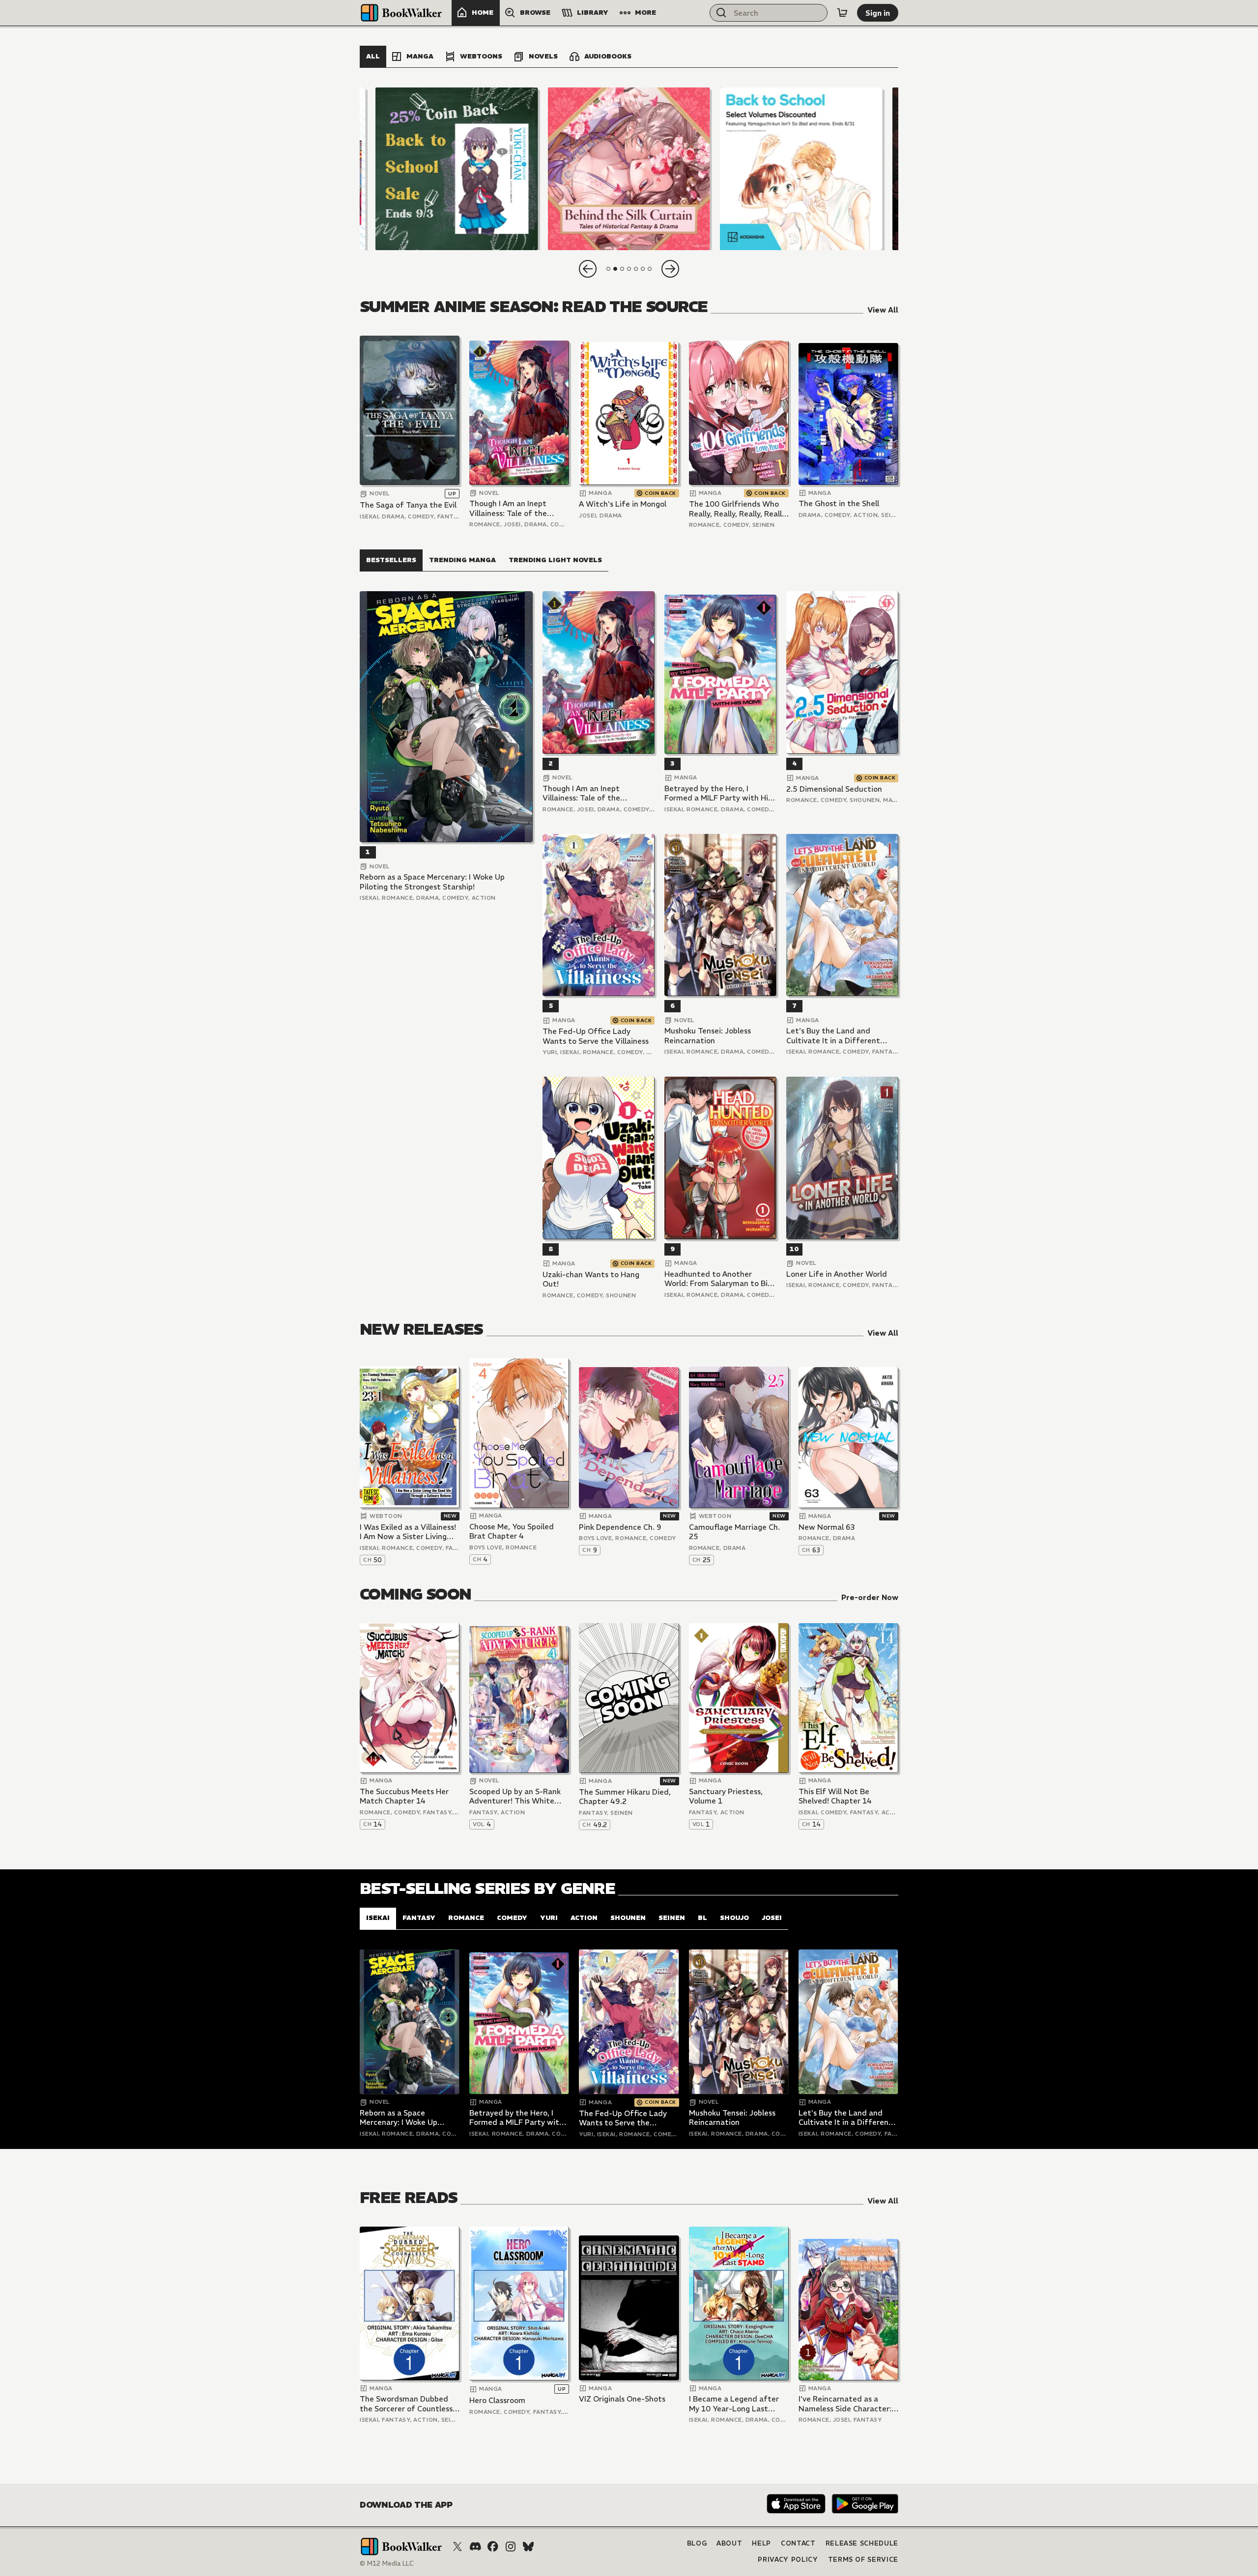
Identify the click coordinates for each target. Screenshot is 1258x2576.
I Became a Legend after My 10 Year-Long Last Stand (734, 2404)
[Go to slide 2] (615, 269)
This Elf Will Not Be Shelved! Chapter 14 (835, 1796)
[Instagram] (511, 2547)
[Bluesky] (528, 2547)
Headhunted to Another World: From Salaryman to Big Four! (718, 1279)
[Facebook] (493, 2547)
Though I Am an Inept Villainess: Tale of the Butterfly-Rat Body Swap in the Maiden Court (515, 508)
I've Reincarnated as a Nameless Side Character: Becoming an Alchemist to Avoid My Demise (846, 2404)
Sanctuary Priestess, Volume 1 (726, 1796)
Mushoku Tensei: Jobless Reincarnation (708, 1036)
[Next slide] (670, 269)
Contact (798, 2543)
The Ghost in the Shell (839, 503)
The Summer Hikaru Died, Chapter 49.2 (625, 1797)
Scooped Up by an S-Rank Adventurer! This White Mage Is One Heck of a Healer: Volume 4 (515, 1796)
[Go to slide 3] (622, 269)
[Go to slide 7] (650, 269)
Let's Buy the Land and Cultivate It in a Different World (833, 1036)
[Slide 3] (801, 169)
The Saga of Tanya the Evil (408, 505)
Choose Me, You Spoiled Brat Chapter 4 (512, 1531)
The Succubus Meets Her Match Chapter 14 (404, 1796)
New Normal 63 (827, 1527)
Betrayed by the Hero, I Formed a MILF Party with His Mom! (718, 793)
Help (761, 2543)
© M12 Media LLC (387, 2563)
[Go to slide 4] (629, 269)
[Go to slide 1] (608, 269)
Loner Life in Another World (837, 1274)
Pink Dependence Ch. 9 (620, 1527)
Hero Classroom (497, 2400)
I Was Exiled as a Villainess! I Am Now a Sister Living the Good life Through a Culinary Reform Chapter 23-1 (408, 1532)
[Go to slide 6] (643, 269)
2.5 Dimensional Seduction (834, 789)
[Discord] (475, 2547)
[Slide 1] (457, 169)
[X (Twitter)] (457, 2547)
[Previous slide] (588, 269)
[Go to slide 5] (636, 269)
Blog (697, 2543)
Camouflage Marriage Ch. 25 (734, 1532)
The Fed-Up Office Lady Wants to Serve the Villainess (596, 1036)
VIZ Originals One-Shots (622, 2399)
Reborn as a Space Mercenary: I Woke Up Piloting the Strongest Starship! (432, 882)
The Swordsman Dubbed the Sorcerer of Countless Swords (406, 2404)
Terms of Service (863, 2560)
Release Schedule (862, 2543)
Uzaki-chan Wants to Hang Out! (591, 1279)
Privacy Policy (788, 2560)
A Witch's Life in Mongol (623, 504)
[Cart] (842, 13)
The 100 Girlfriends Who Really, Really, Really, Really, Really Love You (738, 509)
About (729, 2543)
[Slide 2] (629, 169)
